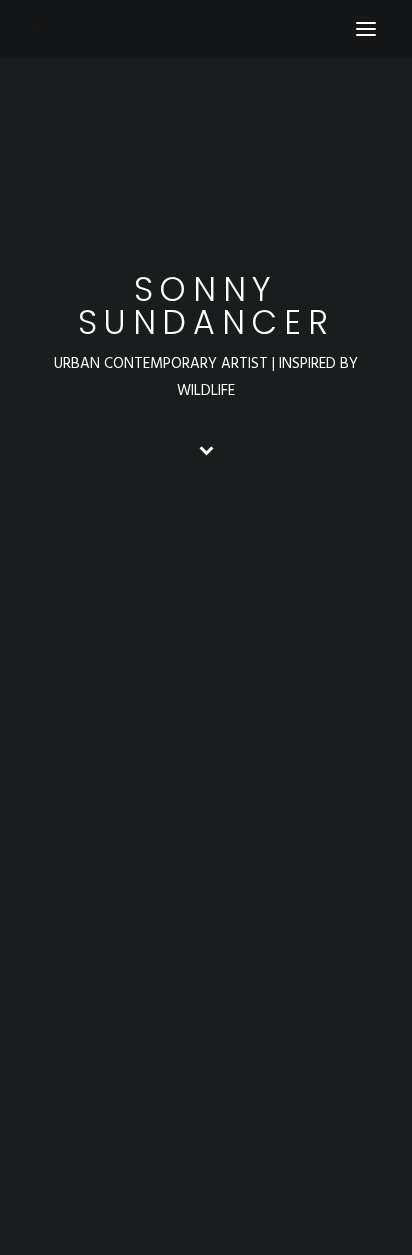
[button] (366, 29)
